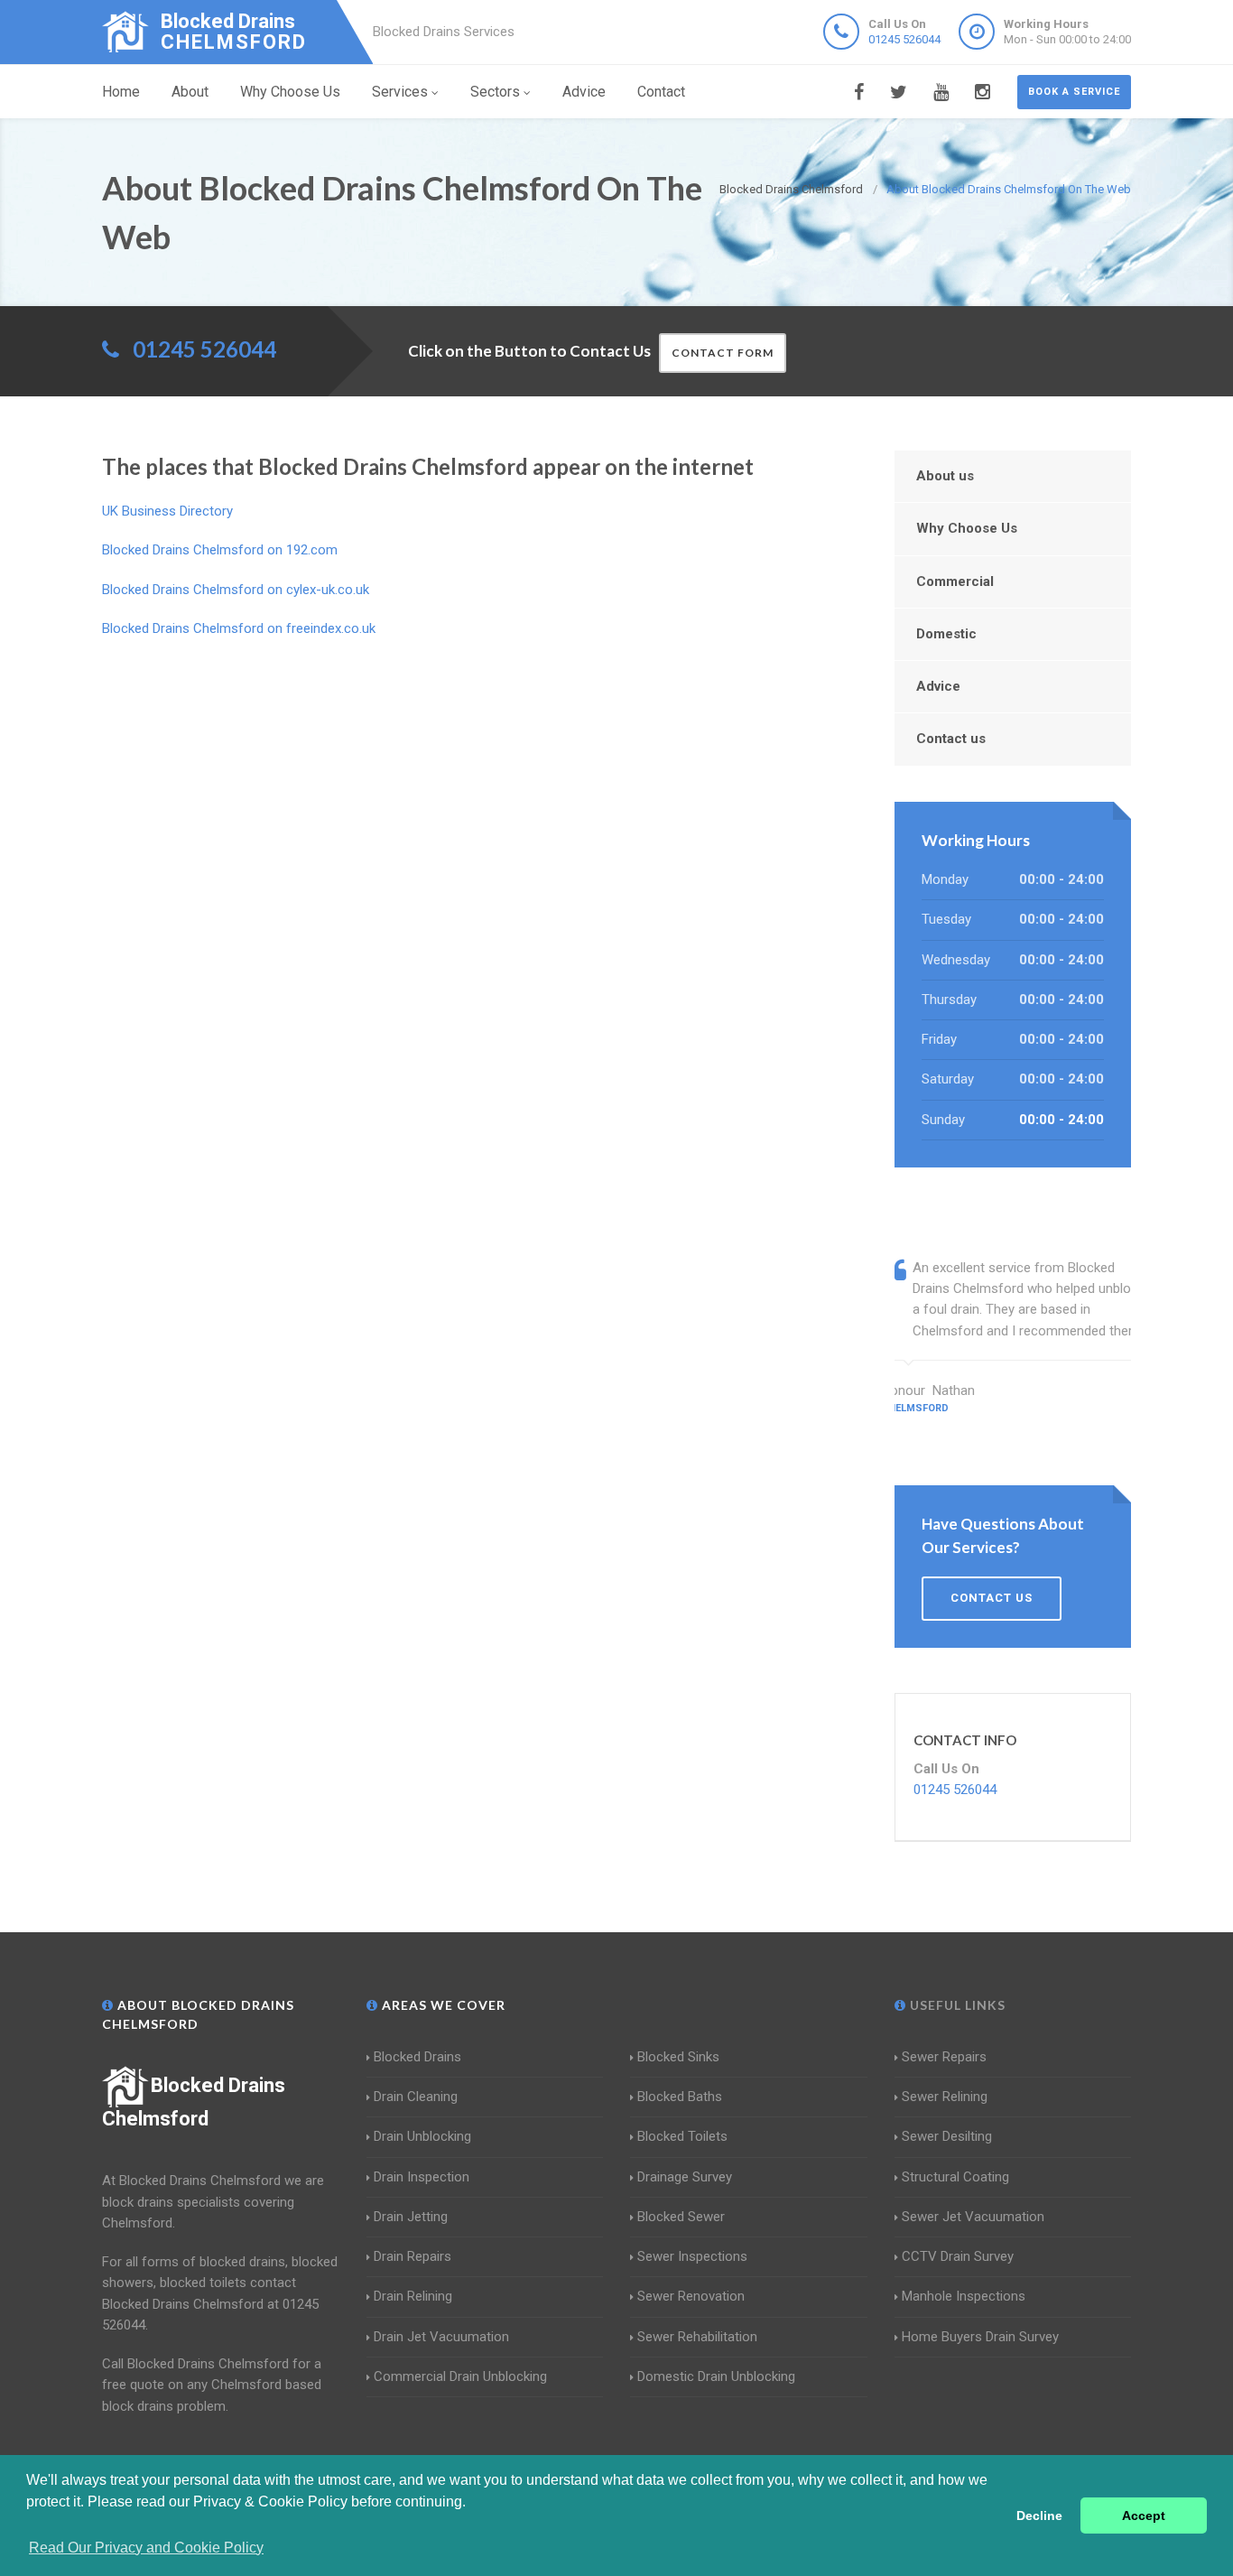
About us (945, 476)
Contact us (951, 739)
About (190, 92)
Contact (661, 92)
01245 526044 (904, 39)
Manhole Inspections (964, 2296)
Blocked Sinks (678, 2057)
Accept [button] (1144, 2516)
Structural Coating (955, 2177)
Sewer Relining (945, 2097)
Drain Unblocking (422, 2136)
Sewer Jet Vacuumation (973, 2217)
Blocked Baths (680, 2097)
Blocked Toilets (682, 2136)
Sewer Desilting (947, 2136)
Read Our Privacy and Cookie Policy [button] (146, 2548)
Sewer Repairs (944, 2057)
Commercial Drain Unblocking (460, 2376)
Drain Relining (413, 2296)
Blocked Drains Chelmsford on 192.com (220, 550)
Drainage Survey (685, 2177)
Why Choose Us (290, 92)
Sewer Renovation (691, 2296)
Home (121, 92)
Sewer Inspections (692, 2256)
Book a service (1074, 92)
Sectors (495, 92)
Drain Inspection (422, 2177)
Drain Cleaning (416, 2097)
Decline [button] (1039, 2516)
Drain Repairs (413, 2256)
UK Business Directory (167, 511)
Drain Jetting (411, 2217)
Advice (584, 92)
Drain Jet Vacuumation (441, 2337)
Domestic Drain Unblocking (716, 2376)
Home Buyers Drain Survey (980, 2337)
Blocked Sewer (681, 2217)
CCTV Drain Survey (958, 2256)
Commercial (955, 581)
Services (400, 92)
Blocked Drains (417, 2057)
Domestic (946, 634)
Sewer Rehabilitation (697, 2337)
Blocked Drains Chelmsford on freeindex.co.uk (239, 628)
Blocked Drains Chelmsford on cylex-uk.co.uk (236, 590)
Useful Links (956, 2005)
